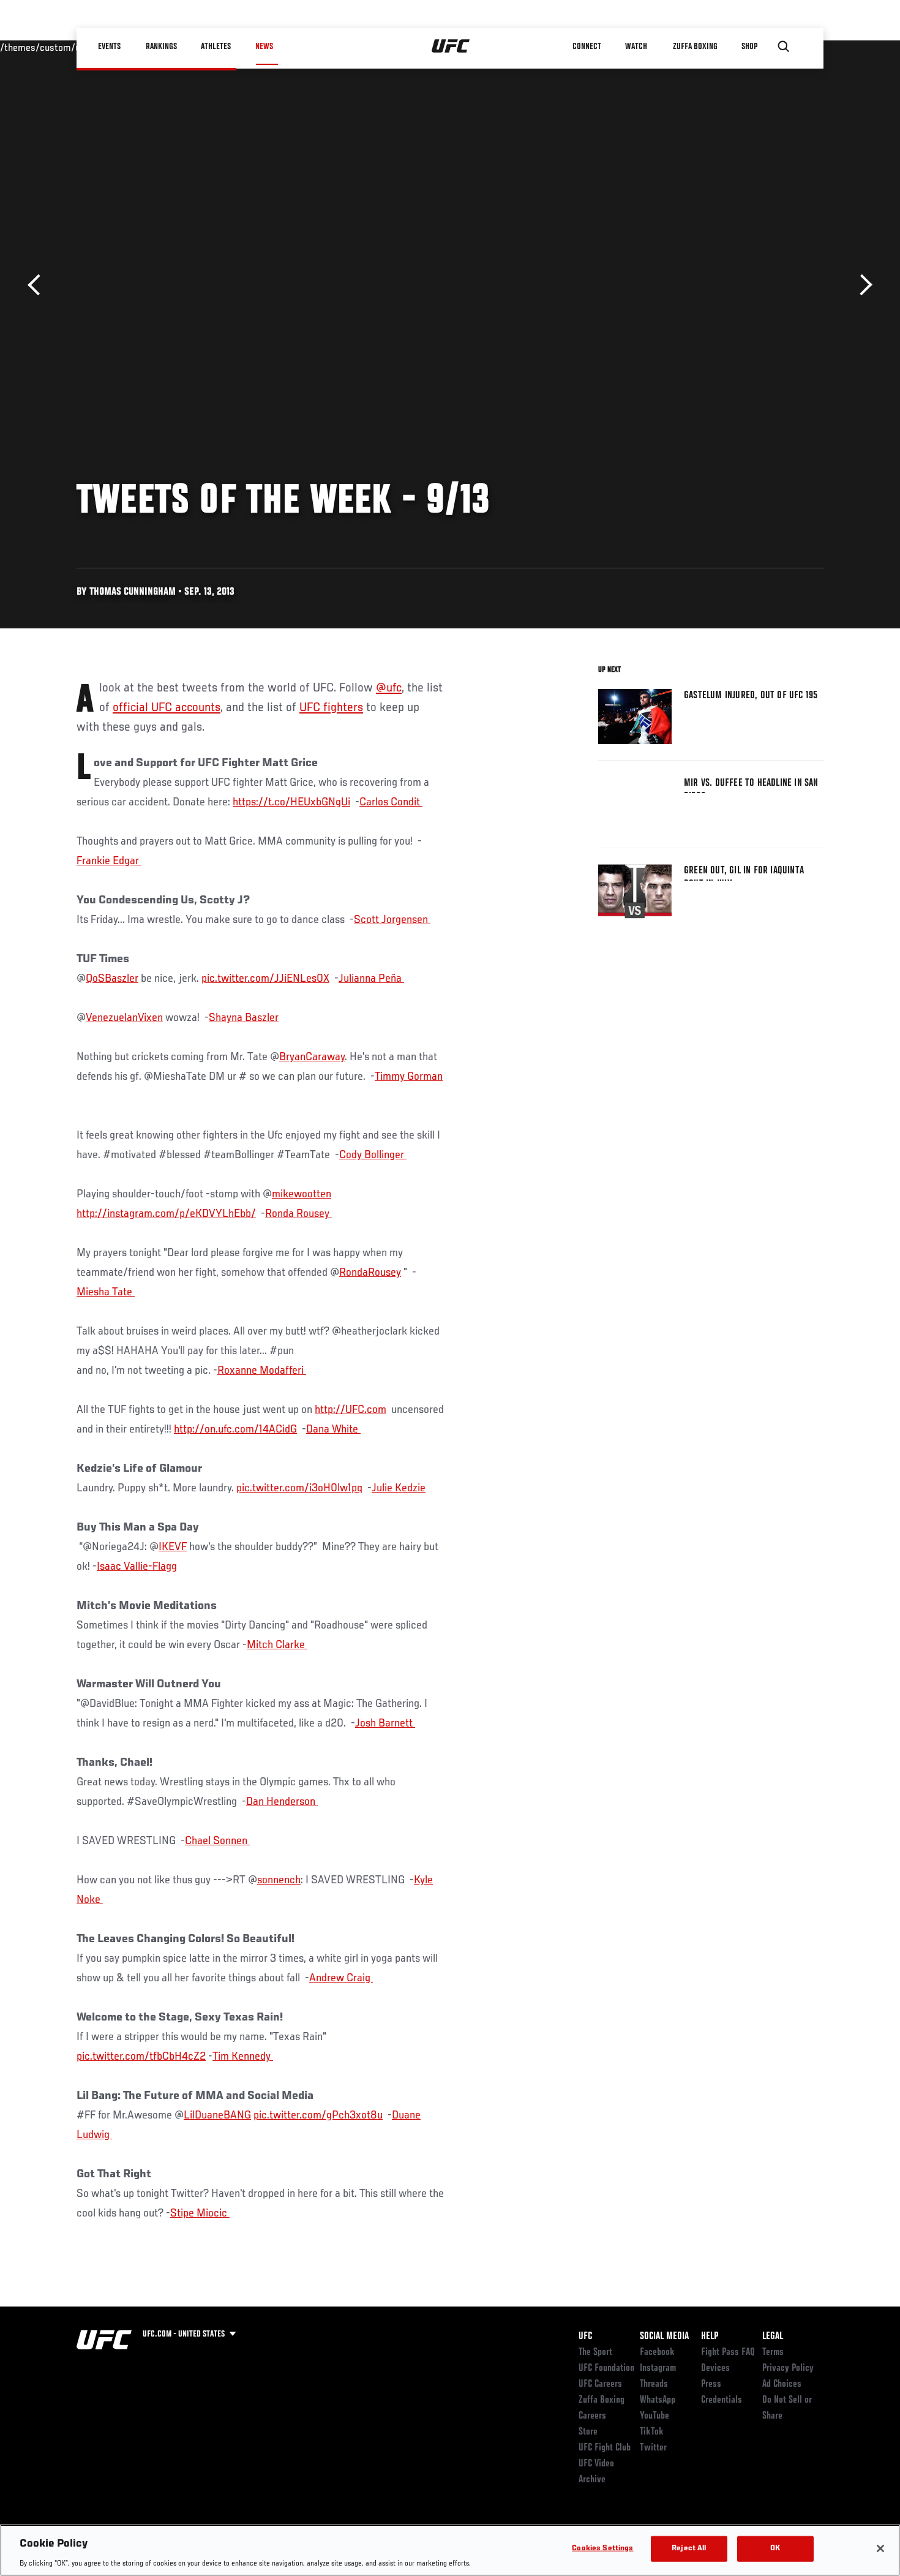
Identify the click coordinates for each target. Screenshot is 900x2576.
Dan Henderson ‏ (282, 1802)
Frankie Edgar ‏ (109, 861)
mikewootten (302, 1194)
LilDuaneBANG (217, 2115)
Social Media (664, 2337)
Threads (654, 2384)
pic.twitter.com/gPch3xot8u (318, 2115)
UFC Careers (600, 2384)
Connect (587, 47)
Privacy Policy (788, 2368)
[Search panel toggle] (784, 47)
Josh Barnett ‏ (385, 1723)
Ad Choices (782, 2384)
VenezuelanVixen (124, 1018)
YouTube (654, 2416)
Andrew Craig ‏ (341, 1978)
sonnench (279, 1880)
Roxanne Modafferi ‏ (262, 1371)
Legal (773, 2337)
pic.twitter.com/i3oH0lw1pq (299, 1488)
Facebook (657, 2352)
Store (588, 2432)
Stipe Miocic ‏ (200, 2213)
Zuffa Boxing (696, 47)
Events (110, 47)
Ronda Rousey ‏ (298, 1214)
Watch (637, 47)
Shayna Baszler (244, 1018)
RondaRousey (370, 1273)
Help (710, 2337)
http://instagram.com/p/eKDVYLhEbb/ (166, 1214)
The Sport (595, 2352)
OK (775, 2548)
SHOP (750, 47)
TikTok (652, 2432)
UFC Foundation (606, 2368)
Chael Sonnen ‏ (217, 1841)
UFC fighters (331, 708)
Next (862, 285)
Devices (715, 2368)
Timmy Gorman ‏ (409, 1077)
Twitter (653, 2448)
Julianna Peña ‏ (371, 979)
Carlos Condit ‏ (391, 802)
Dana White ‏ (333, 1429)
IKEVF (173, 1547)
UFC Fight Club (605, 2448)
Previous (38, 285)
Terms (773, 2352)
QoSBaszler (112, 979)
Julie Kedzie (399, 1488)
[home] (451, 47)
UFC (585, 2337)
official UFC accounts (167, 708)
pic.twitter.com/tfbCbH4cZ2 (141, 2057)
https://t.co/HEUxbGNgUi (291, 802)
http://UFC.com (351, 1410)
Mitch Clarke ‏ (277, 1645)
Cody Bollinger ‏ (373, 1155)
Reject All (689, 2548)
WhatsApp (658, 2400)
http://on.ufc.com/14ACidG (235, 1429)
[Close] (880, 2548)
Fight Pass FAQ (728, 2352)
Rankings (162, 47)
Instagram (658, 2368)
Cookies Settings (602, 2548)
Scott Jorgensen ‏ (392, 920)
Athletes (216, 47)
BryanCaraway (312, 1057)
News (264, 47)
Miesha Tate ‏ (106, 1292)
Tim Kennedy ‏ (243, 2057)
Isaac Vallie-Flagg (137, 1567)
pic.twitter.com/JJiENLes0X (265, 979)
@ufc (389, 688)
